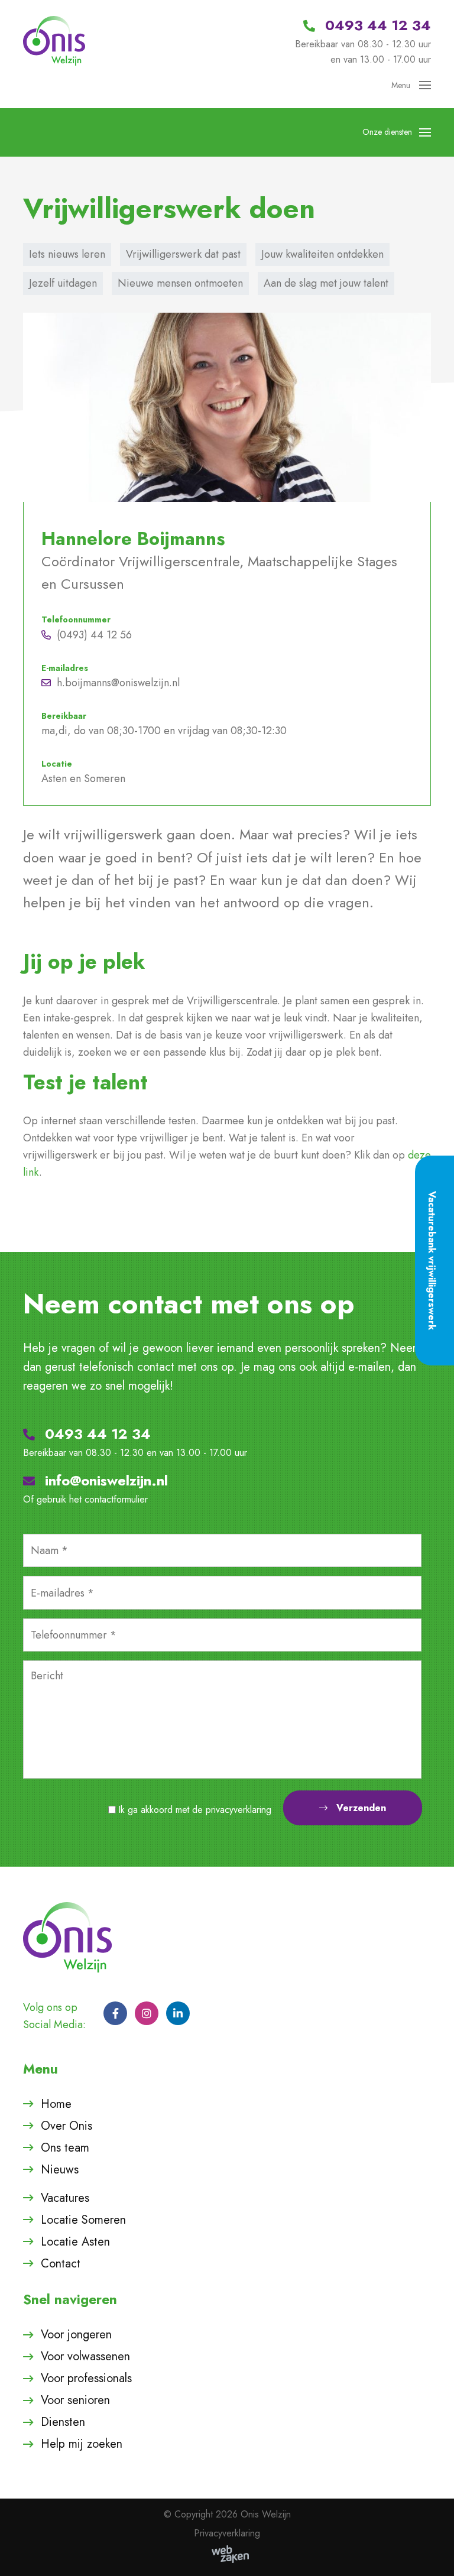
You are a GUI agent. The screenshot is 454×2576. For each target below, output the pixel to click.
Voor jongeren (76, 2335)
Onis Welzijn (266, 2514)
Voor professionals (86, 2378)
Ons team (65, 2148)
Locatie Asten (75, 2242)
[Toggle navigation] (421, 85)
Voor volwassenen (85, 2356)
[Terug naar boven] (430, 2552)
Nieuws (60, 2170)
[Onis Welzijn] (54, 40)
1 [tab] (236, 783)
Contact (61, 2264)
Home (56, 2104)
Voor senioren (75, 2400)
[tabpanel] (227, 559)
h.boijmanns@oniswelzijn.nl (118, 683)
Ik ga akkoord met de (195, 1810)
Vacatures (65, 2198)
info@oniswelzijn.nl (104, 1480)
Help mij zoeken (82, 2444)
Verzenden (361, 1808)
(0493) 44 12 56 (94, 635)
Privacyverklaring (227, 2533)
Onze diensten (387, 132)
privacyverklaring (239, 1810)
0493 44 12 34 (96, 1434)
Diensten (63, 2422)
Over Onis (67, 2126)
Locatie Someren (83, 2220)
